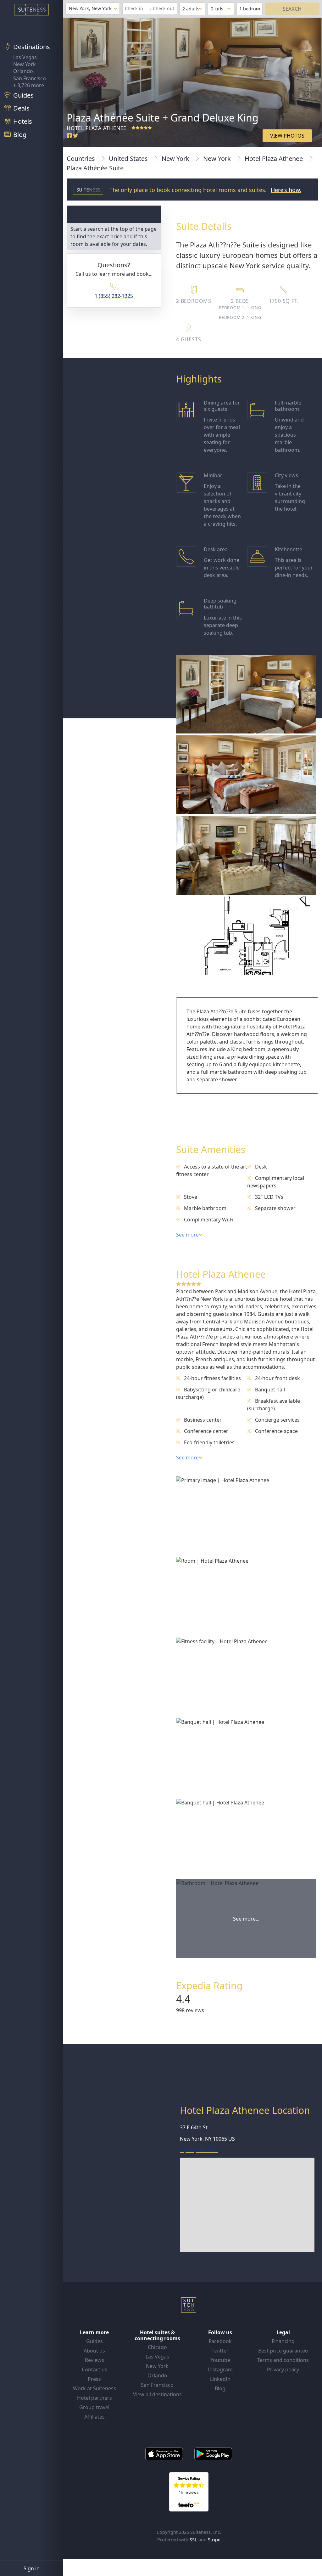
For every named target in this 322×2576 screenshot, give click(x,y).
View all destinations (157, 2394)
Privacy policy (283, 2369)
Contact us (94, 2369)
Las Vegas (25, 57)
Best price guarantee (283, 2351)
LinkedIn (220, 2379)
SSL (193, 2540)
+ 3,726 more (29, 85)
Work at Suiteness (94, 2388)
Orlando (23, 71)
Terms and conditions (283, 2360)
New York (25, 64)
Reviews (94, 2360)
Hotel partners (94, 2398)
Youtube (220, 2360)
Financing (283, 2341)
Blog (220, 2388)
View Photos (287, 136)
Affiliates (94, 2417)
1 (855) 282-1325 (114, 296)
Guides (94, 2341)
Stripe (214, 2540)
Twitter (220, 2351)
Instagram (220, 2369)
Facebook (220, 2341)
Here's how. (286, 190)
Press (94, 2379)
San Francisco (30, 78)
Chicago (157, 2347)
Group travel (94, 2407)
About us (94, 2351)
